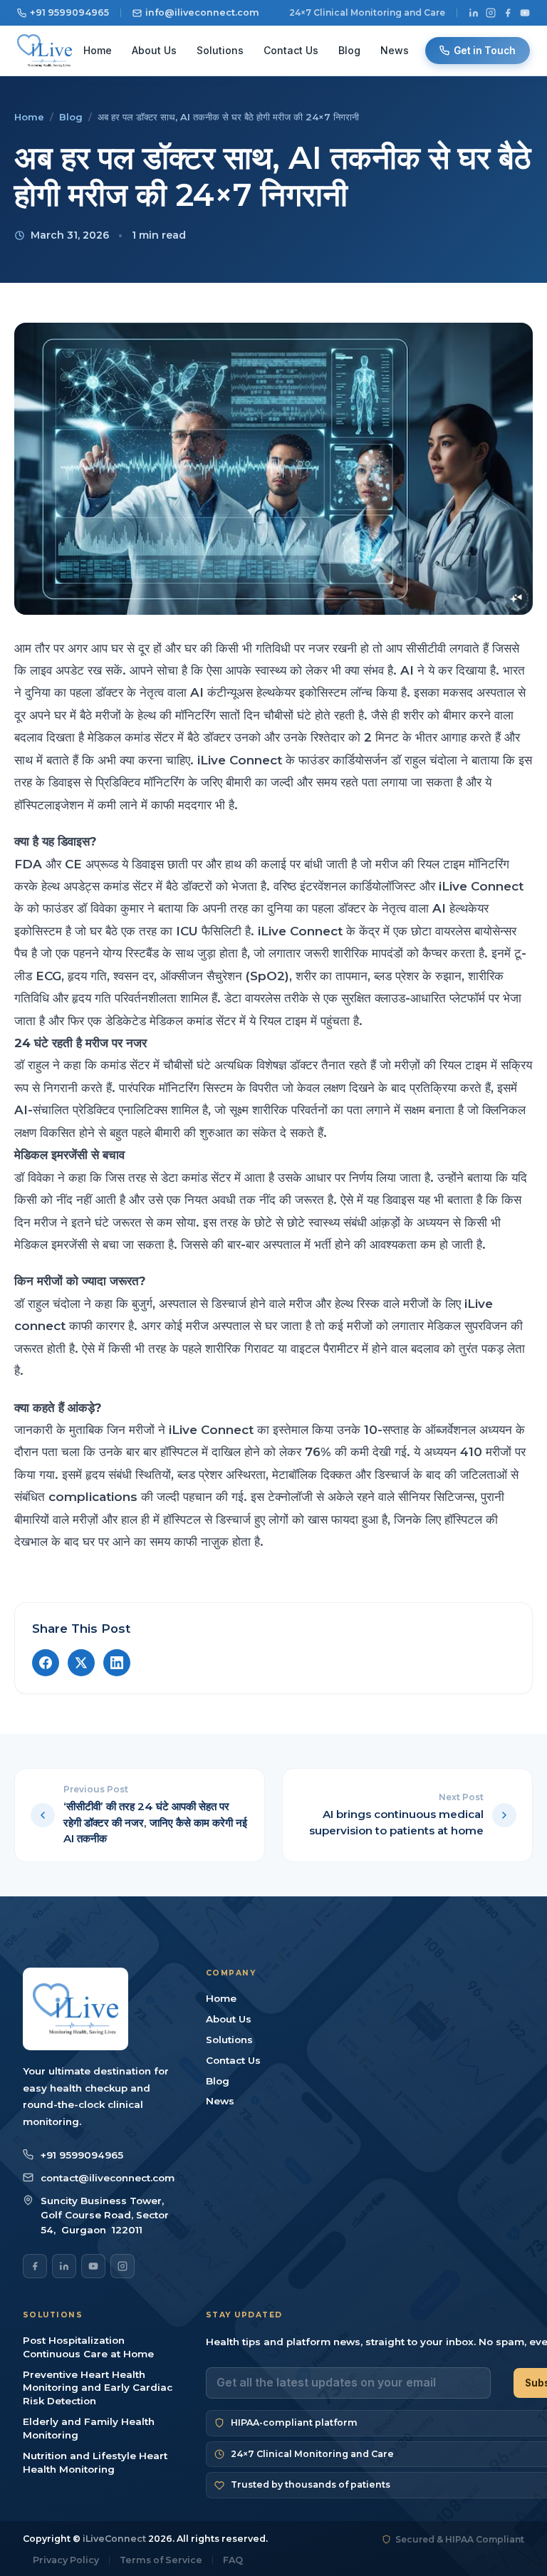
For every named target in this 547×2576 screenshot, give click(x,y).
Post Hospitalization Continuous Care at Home (88, 2347)
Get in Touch (485, 51)
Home (98, 50)
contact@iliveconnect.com (108, 2178)
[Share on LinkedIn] (117, 1663)
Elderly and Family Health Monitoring (89, 2428)
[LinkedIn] (474, 13)
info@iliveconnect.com (202, 12)
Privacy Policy (66, 2561)
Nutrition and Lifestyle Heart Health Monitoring (95, 2462)
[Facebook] (508, 13)
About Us (154, 50)
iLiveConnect (114, 2539)
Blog (349, 50)
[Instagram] (491, 13)
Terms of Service (161, 2561)
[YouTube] (525, 13)
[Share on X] (81, 1663)
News (395, 50)
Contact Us (291, 50)
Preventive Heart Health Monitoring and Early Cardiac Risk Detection (98, 2388)
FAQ (233, 2561)
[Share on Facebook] (46, 1663)
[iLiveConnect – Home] (45, 51)
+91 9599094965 (69, 12)
